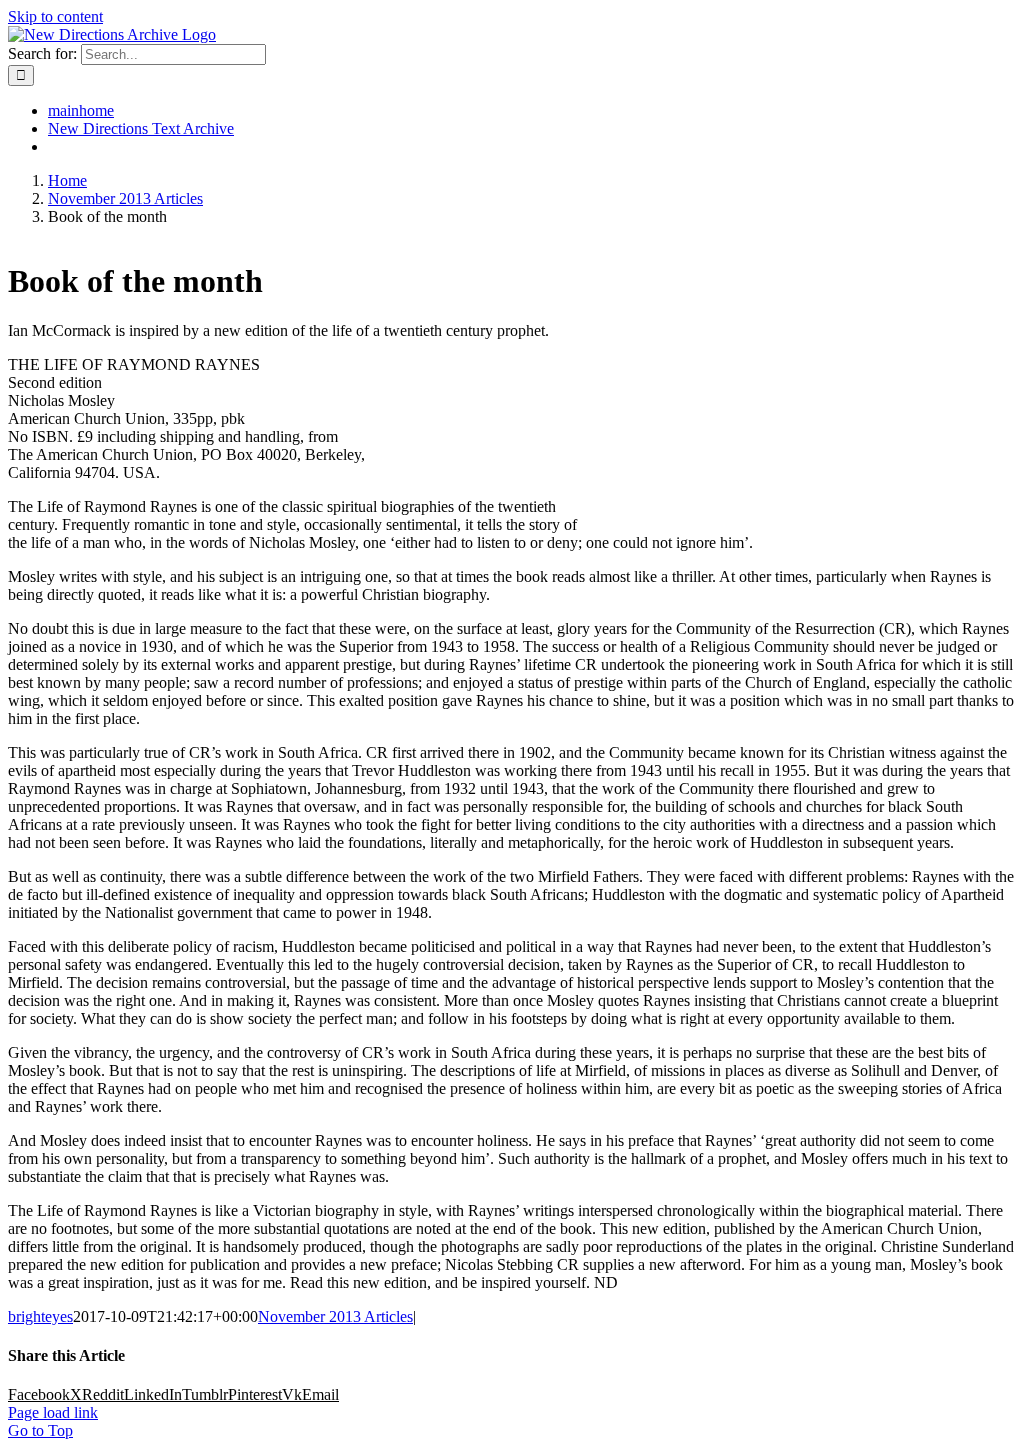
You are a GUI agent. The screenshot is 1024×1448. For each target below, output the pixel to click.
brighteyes (40, 1316)
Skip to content (55, 16)
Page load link (53, 1412)
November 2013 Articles (335, 1316)
